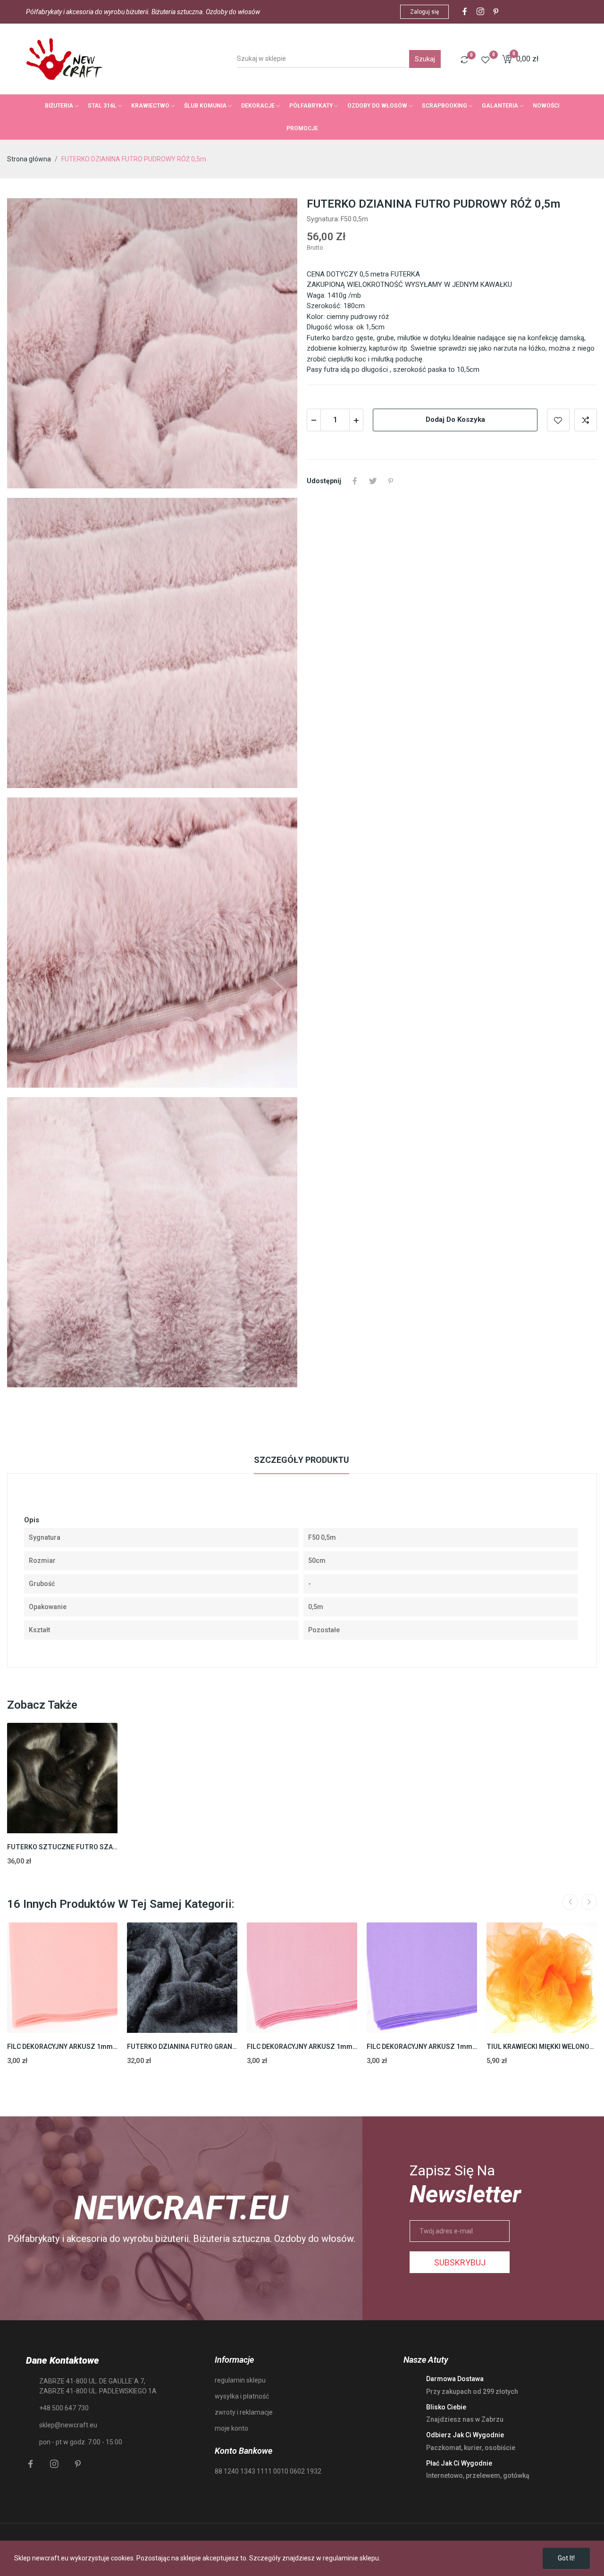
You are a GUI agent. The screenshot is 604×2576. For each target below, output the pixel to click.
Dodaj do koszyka (455, 420)
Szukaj (425, 59)
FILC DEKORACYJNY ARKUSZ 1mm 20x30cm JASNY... (62, 2047)
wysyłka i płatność (242, 2396)
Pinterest (391, 481)
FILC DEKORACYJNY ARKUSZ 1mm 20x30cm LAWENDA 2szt (422, 2047)
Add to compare (586, 420)
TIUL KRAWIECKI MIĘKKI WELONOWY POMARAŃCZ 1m (542, 2047)
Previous (570, 1902)
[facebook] (465, 12)
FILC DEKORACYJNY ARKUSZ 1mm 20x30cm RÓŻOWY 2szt (302, 2047)
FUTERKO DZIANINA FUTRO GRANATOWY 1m (182, 2047)
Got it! (566, 2558)
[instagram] (480, 12)
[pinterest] (496, 12)
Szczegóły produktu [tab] (302, 1460)
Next (589, 1902)
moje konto (231, 2428)
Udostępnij (355, 481)
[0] (464, 59)
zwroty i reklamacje (244, 2412)
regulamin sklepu (240, 2380)
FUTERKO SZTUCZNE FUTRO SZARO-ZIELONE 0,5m (62, 1847)
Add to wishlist (558, 420)
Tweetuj (373, 481)
